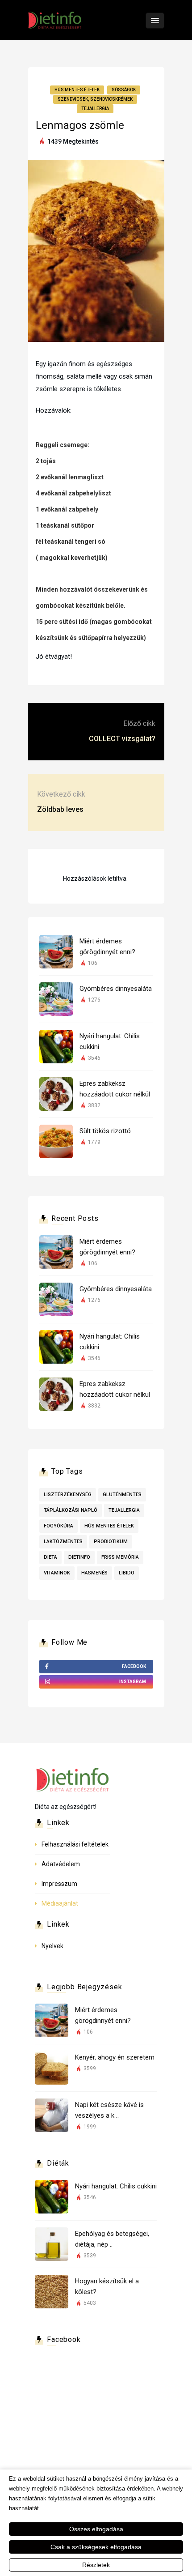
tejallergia (124, 1510)
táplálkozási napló (71, 1510)
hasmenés (94, 1573)
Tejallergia (95, 109)
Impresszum (59, 1884)
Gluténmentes (122, 1495)
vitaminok (57, 1573)
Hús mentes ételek (77, 90)
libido (127, 1573)
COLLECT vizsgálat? (122, 739)
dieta (50, 1557)
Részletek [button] (96, 2565)
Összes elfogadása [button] (96, 2529)
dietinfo (79, 1557)
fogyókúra (58, 1526)
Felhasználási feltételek (75, 1844)
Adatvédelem (61, 1864)
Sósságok (124, 90)
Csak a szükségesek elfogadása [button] (96, 2547)
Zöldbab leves (60, 809)
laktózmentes (63, 1542)
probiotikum (111, 1542)
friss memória (120, 1557)
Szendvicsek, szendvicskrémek (95, 99)
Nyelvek (52, 1946)
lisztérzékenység (68, 1495)
